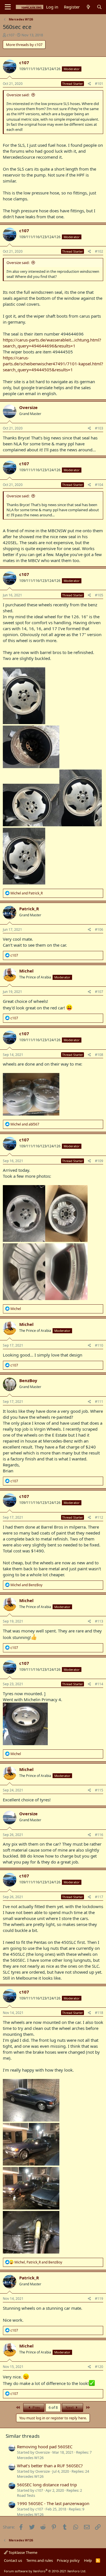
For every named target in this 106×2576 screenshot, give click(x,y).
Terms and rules (40, 2560)
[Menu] (8, 7)
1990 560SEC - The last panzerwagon (53, 2503)
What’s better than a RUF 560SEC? (50, 2466)
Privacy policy (68, 2560)
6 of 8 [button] (53, 2407)
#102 (99, 251)
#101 (99, 84)
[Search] (99, 7)
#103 (99, 428)
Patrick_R (29, 909)
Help (88, 2560)
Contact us (13, 2560)
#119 (99, 2299)
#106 (99, 929)
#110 (99, 1345)
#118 (99, 2013)
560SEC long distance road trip (47, 2485)
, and (38, 2262)
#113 (99, 1621)
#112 (99, 1517)
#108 (99, 1055)
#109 (99, 1161)
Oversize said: (18, 95)
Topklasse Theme (22, 2552)
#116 (99, 1835)
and (27, 893)
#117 (99, 1897)
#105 (99, 595)
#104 (99, 485)
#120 (99, 2367)
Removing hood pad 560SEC (45, 2447)
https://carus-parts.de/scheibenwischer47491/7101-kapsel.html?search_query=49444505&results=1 (53, 364)
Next (70, 2407)
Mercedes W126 (30, 2458)
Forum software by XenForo (45, 2571)
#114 (99, 1684)
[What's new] (88, 7)
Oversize (28, 407)
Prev (36, 2407)
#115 (99, 1790)
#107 (99, 992)
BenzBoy (28, 1380)
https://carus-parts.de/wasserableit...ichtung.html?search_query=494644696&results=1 (52, 343)
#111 (99, 1402)
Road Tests (26, 2495)
